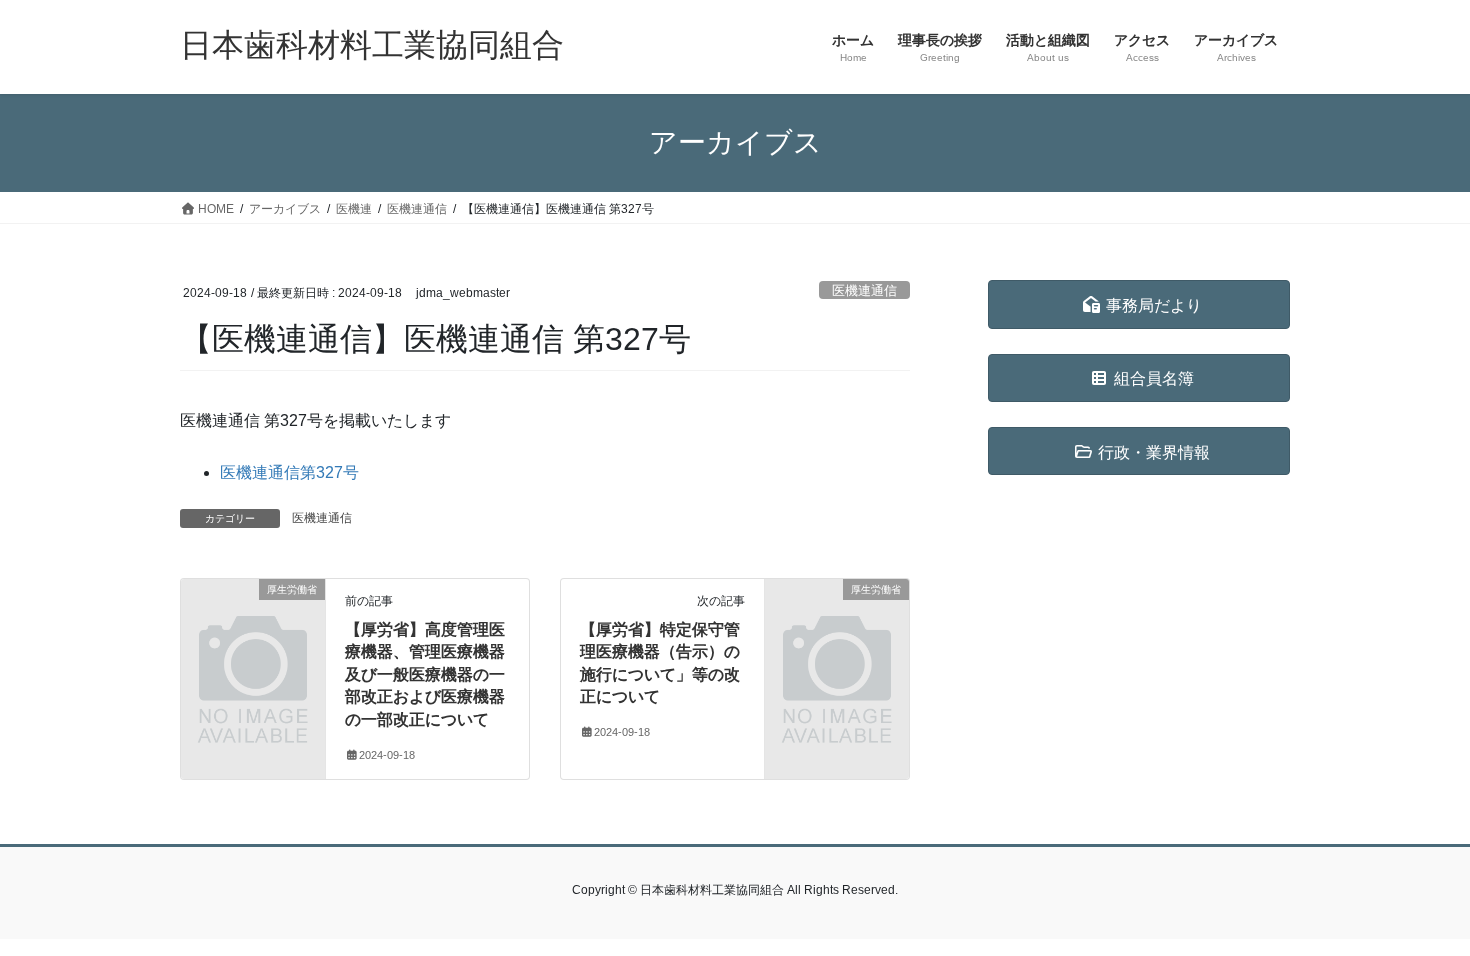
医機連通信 (864, 290)
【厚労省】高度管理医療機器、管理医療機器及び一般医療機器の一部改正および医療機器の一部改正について (425, 674)
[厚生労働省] (253, 622)
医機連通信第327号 (289, 472)
